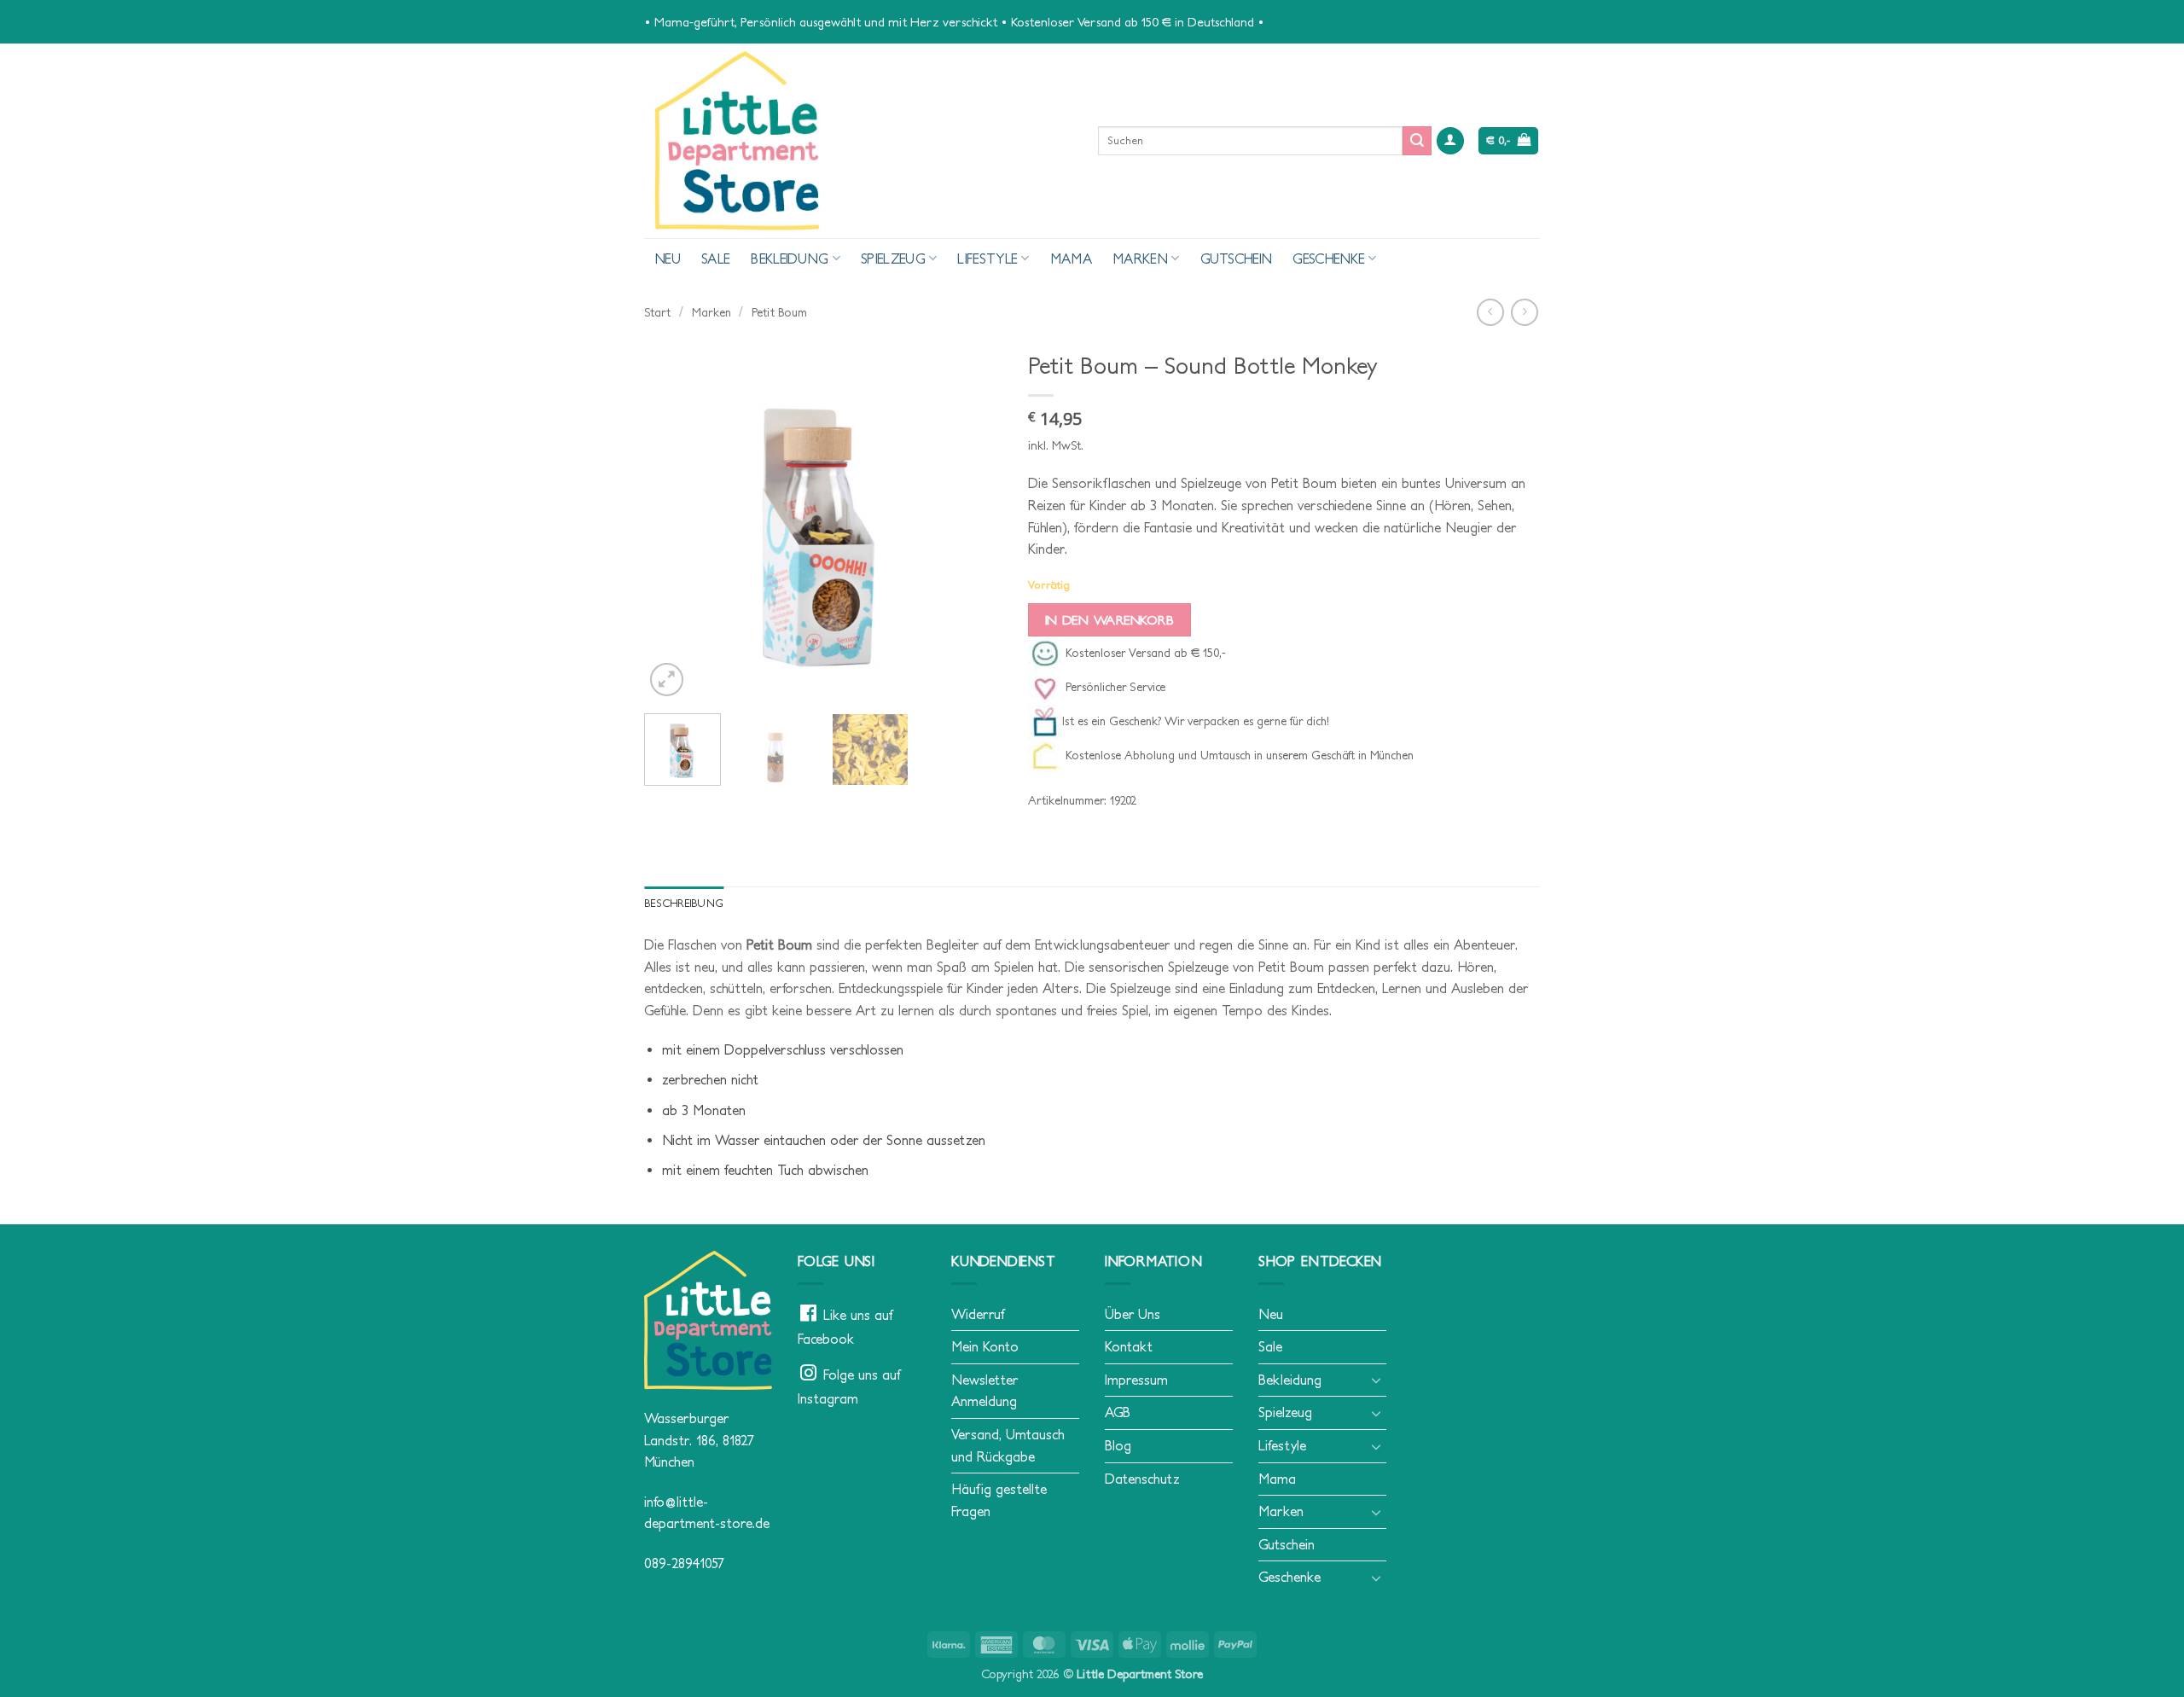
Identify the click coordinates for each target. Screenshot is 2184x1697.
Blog (1118, 1445)
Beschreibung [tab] (684, 903)
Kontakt (1129, 1346)
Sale (716, 259)
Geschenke (1329, 259)
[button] (1450, 141)
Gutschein (1237, 259)
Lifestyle (987, 259)
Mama (1071, 259)
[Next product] (1490, 312)
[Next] (973, 521)
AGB (1118, 1412)
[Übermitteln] (1417, 141)
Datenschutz (1142, 1479)
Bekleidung (790, 259)
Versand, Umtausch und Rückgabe (1008, 1445)
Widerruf (978, 1314)
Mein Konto (985, 1346)
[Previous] (673, 521)
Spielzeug (893, 259)
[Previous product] (1524, 312)
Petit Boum (779, 312)
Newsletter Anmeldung (985, 1391)
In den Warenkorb (1109, 620)
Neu (668, 259)
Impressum (1136, 1380)
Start (657, 312)
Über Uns (1133, 1314)
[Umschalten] (1376, 1380)
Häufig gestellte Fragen (999, 1500)
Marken (1140, 259)
